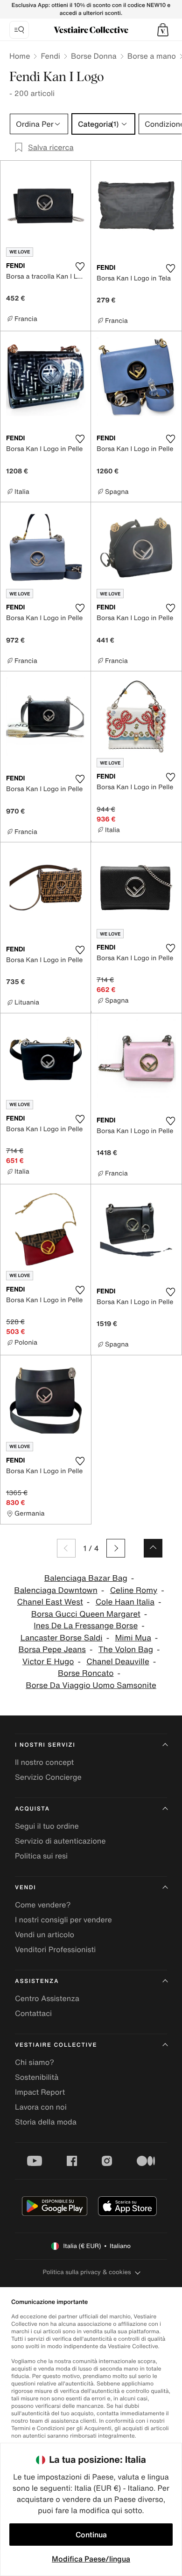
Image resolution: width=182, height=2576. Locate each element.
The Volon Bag (126, 1650)
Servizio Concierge (48, 1777)
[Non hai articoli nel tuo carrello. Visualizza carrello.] (163, 30)
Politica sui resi (41, 1856)
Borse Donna (94, 56)
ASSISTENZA (37, 1981)
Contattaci (33, 2013)
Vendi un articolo (45, 1934)
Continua (91, 2535)
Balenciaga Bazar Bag (86, 1578)
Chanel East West (50, 1602)
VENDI (25, 1888)
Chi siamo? (35, 2062)
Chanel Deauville (118, 1662)
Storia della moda (46, 2122)
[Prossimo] (116, 1548)
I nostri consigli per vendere (63, 1920)
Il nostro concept (44, 1762)
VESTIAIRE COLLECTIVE (56, 2045)
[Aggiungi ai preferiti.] (80, 266)
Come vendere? (43, 1905)
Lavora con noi (41, 2107)
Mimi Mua (133, 1638)
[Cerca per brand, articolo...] (19, 30)
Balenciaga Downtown (56, 1590)
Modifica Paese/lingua (91, 2559)
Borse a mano (152, 56)
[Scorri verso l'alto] (153, 1548)
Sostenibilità (37, 2077)
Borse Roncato (86, 1673)
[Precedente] (66, 1548)
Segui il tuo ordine (47, 1826)
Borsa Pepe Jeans (52, 1650)
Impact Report (40, 2092)
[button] (163, 30)
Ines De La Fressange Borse (86, 1626)
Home (20, 56)
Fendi (50, 56)
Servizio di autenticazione (60, 1841)
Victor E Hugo (48, 1662)
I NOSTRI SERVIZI (45, 1745)
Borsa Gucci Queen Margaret (86, 1614)
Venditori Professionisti (55, 1949)
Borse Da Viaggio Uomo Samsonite (91, 1685)
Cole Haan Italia (125, 1602)
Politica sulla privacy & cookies (87, 2272)
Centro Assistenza (47, 1998)
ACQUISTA (32, 1809)
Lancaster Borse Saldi (62, 1638)
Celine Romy (134, 1590)
